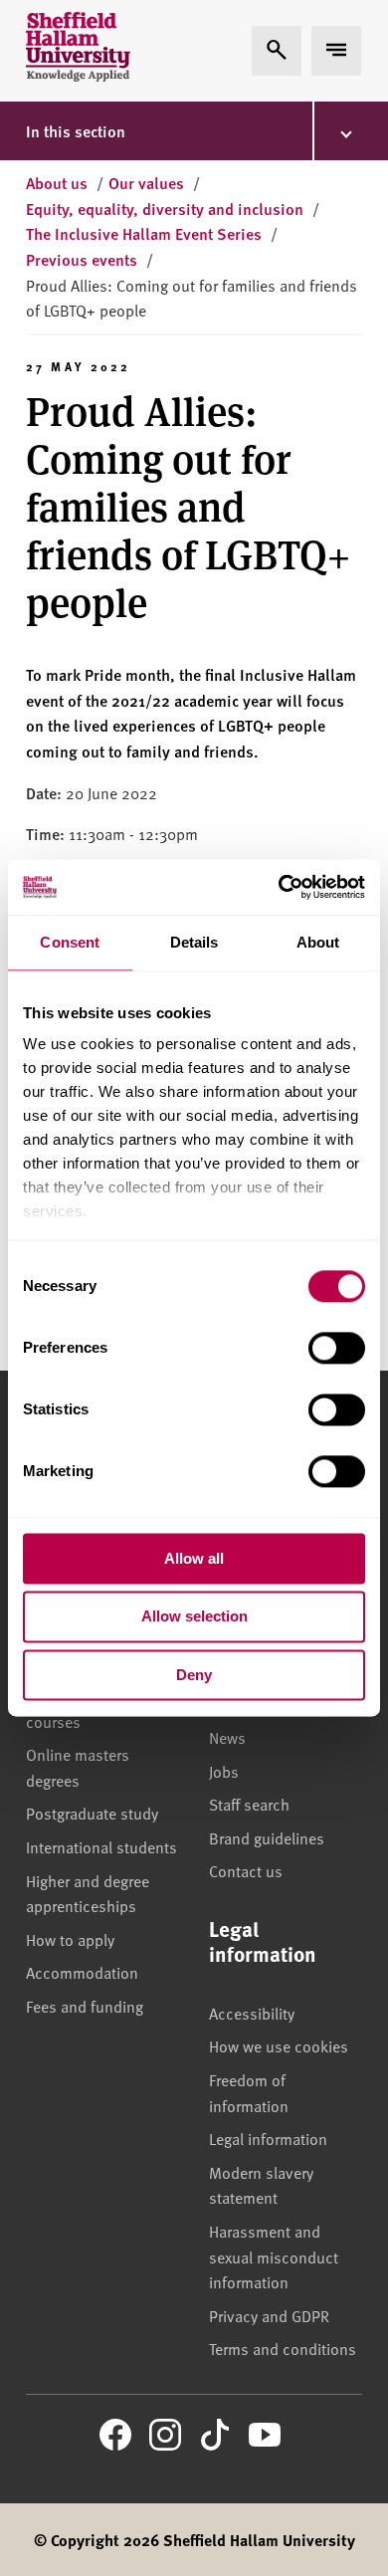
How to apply (70, 1939)
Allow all (194, 1558)
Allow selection (194, 1617)
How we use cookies (279, 2045)
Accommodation (82, 1972)
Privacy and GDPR (269, 2315)
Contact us (246, 1870)
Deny (194, 1675)
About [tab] (318, 942)
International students (101, 1846)
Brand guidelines (267, 1837)
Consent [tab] (70, 942)
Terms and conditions (283, 2348)
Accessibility (252, 2013)
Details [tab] (194, 942)
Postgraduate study (92, 1813)
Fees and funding (85, 2006)
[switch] (337, 1348)
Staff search (249, 1804)
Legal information (268, 2138)
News (227, 1737)
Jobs (224, 1771)
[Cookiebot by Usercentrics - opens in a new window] (279, 887)
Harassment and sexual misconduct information (274, 2256)
